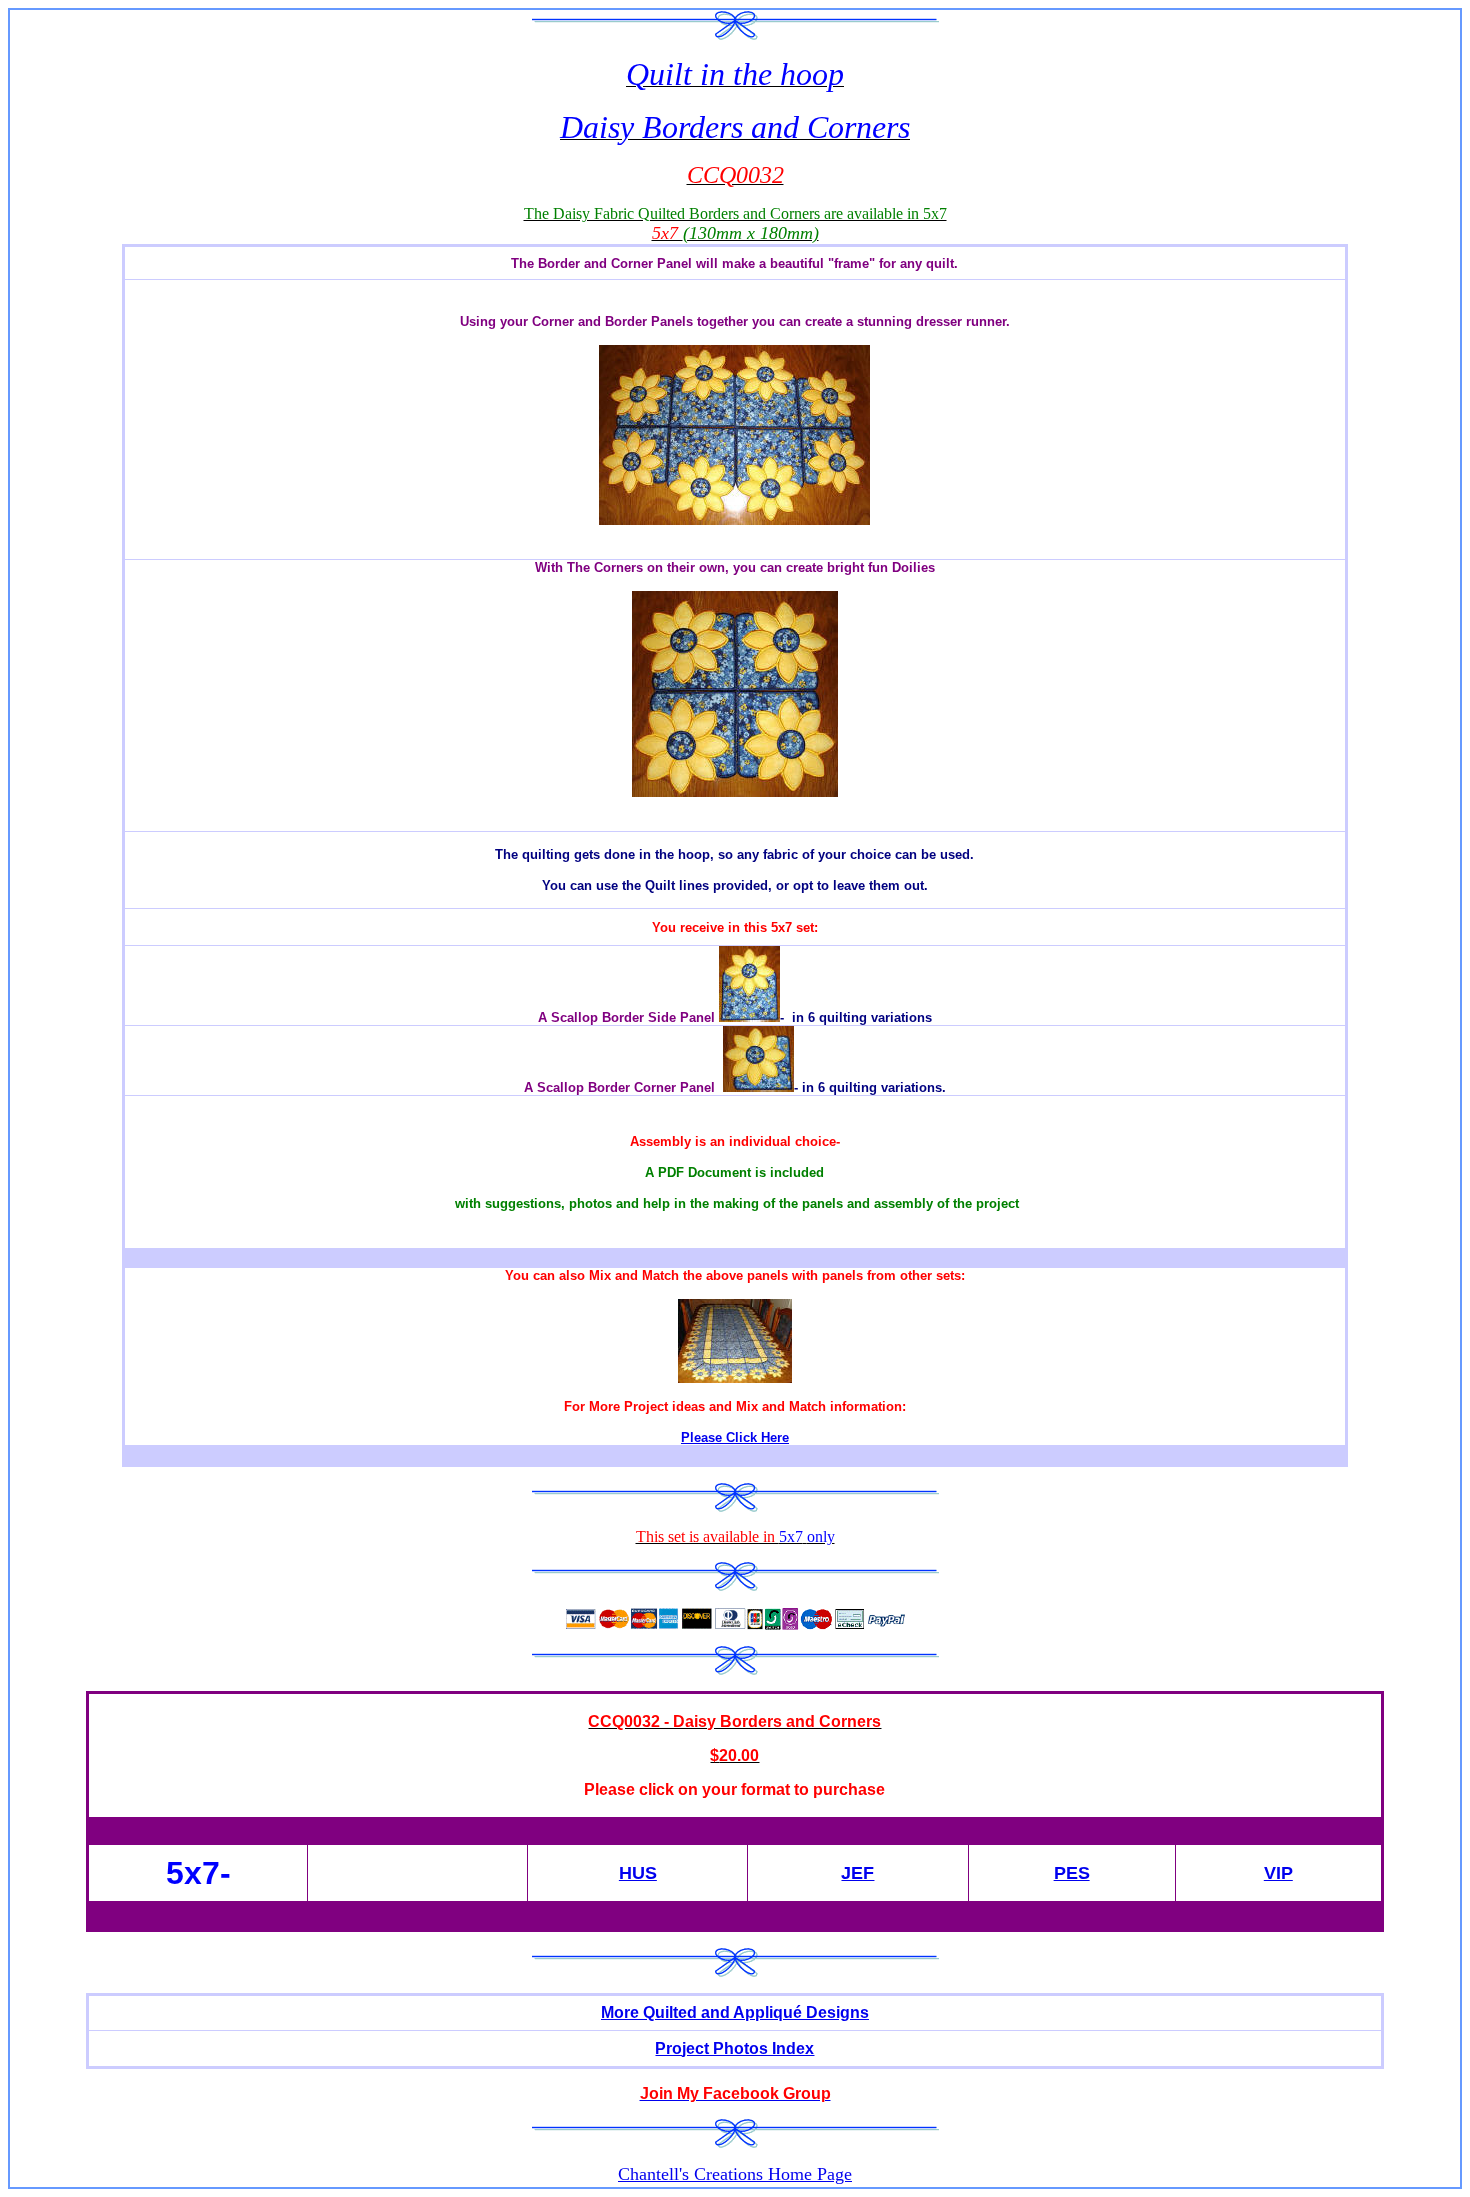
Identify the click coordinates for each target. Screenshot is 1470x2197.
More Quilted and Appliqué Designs (735, 2012)
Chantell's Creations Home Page (735, 2174)
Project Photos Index (734, 2048)
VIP (1278, 1873)
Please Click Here (735, 1437)
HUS (638, 1873)
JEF (857, 1873)
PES (1072, 1873)
